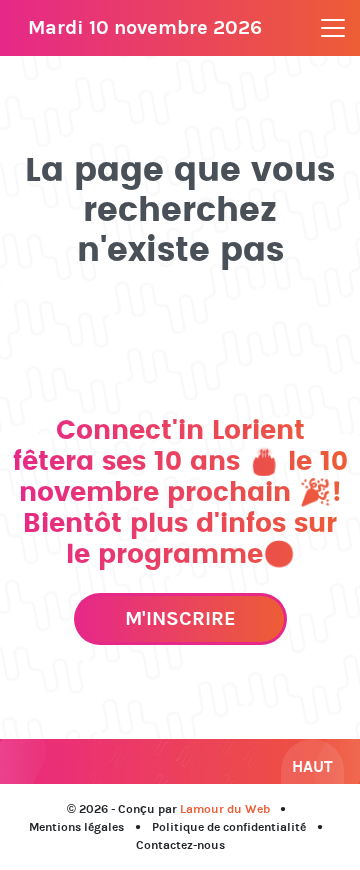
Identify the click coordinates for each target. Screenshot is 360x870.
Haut (312, 766)
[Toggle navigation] (333, 28)
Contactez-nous (180, 845)
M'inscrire (180, 618)
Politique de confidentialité (229, 827)
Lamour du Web (225, 809)
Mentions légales (76, 827)
